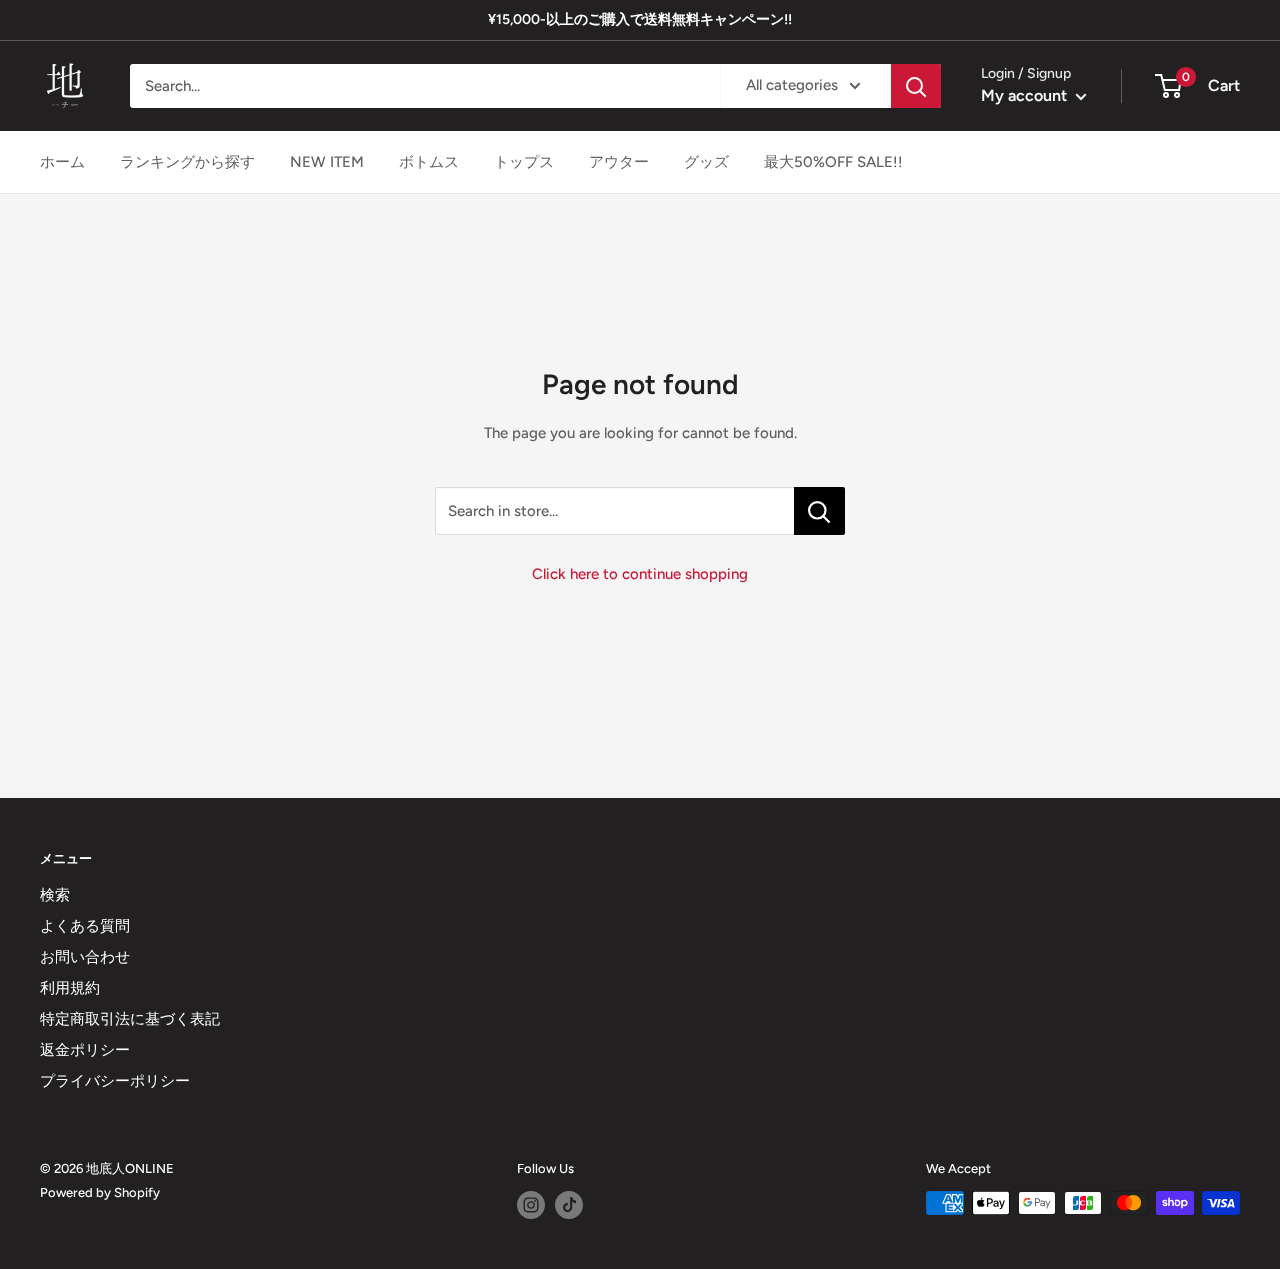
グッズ (706, 162)
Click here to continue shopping (640, 574)
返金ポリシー (85, 1050)
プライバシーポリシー (115, 1081)
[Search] (916, 86)
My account (1026, 95)
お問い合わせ (85, 957)
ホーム (62, 162)
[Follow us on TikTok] (569, 1205)
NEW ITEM (327, 162)
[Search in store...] (819, 511)
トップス (524, 162)
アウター (619, 162)
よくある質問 (85, 926)
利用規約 (70, 988)
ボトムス (429, 162)
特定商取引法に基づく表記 (130, 1019)
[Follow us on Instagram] (531, 1205)
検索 (55, 895)
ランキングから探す (187, 162)
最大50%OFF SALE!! (833, 162)
